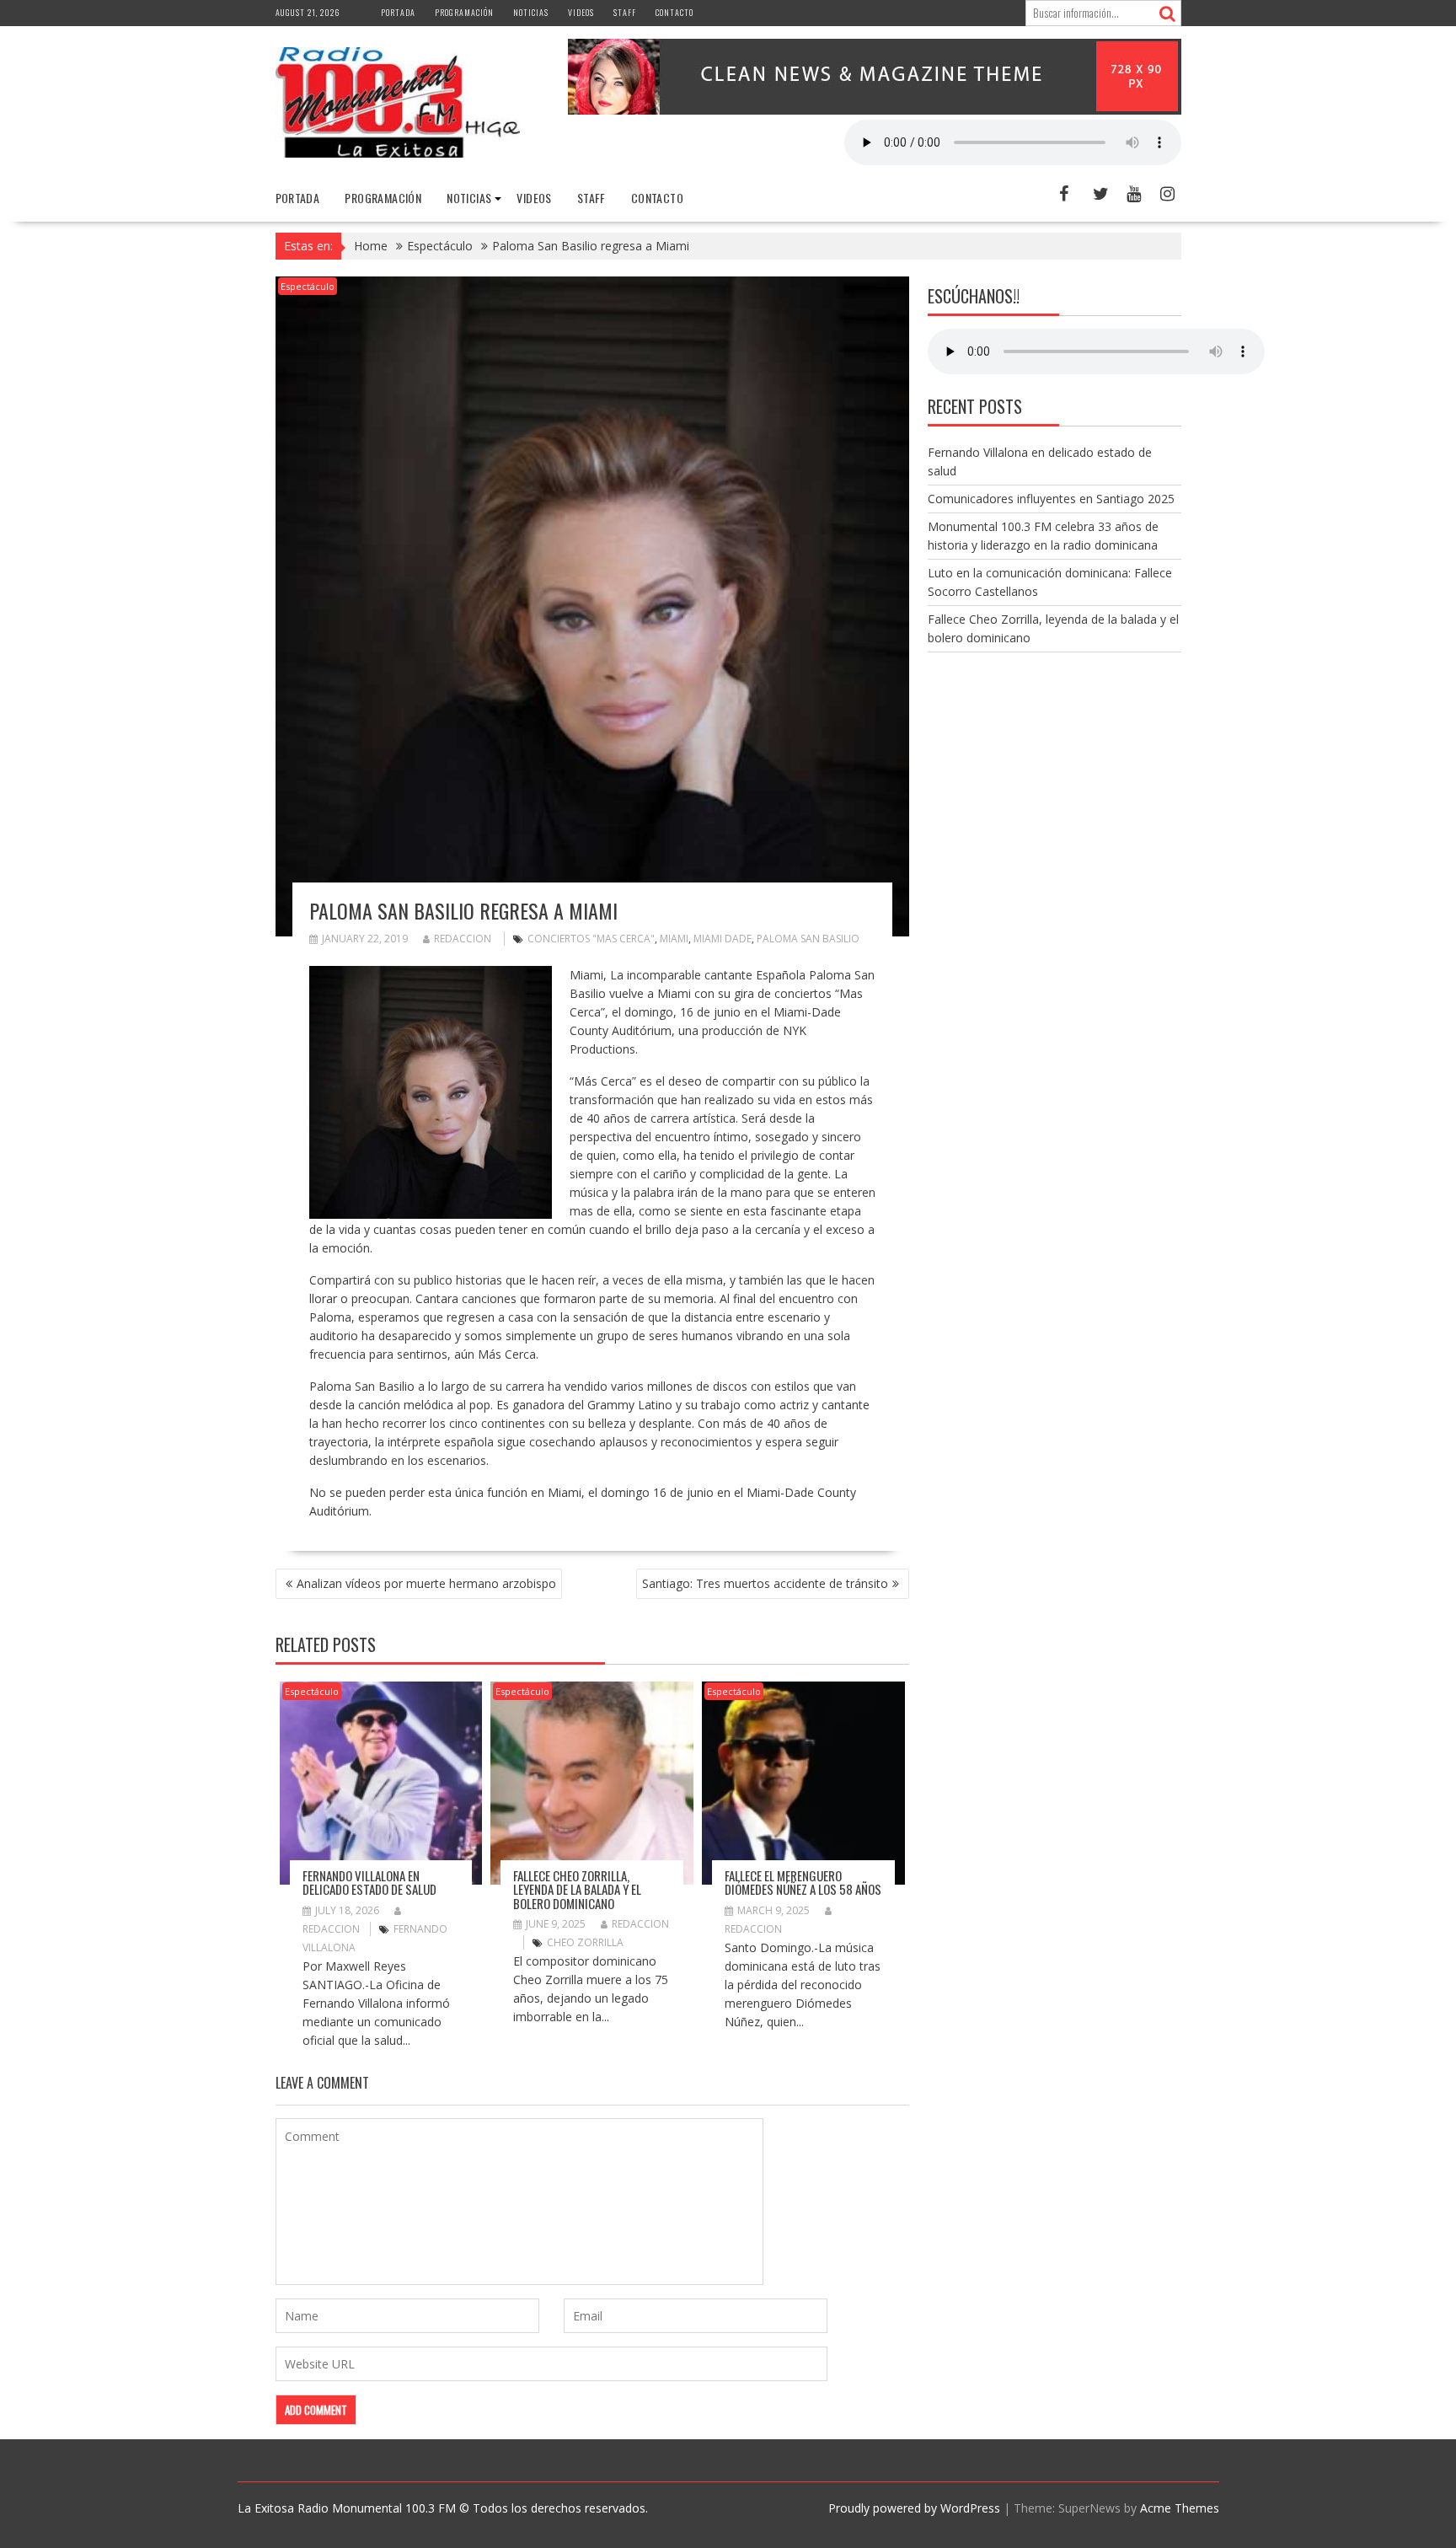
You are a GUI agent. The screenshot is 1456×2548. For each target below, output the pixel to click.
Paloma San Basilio (808, 939)
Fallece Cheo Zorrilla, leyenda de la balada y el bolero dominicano (577, 1889)
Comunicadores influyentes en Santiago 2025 (1051, 499)
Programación (464, 12)
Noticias (531, 12)
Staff (625, 12)
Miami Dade (723, 939)
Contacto (674, 12)
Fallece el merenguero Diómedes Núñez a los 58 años (803, 1883)
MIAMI (674, 939)
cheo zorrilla (585, 1942)
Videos (581, 12)
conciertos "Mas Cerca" (591, 939)
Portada (398, 12)
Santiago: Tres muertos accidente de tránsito (765, 1583)
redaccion (463, 939)
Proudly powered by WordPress (914, 2508)
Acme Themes (1180, 2508)
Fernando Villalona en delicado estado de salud (369, 1883)
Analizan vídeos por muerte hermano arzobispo (426, 1583)
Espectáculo (308, 286)
